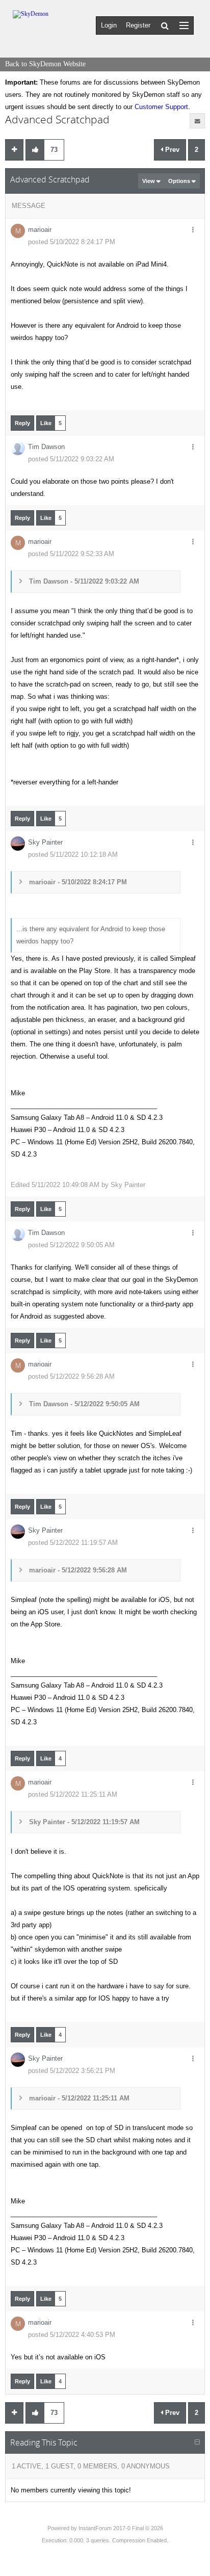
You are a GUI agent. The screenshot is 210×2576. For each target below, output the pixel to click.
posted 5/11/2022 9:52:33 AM (71, 554)
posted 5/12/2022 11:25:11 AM (73, 1794)
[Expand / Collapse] (197, 2442)
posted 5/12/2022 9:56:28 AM (71, 1376)
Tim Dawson (46, 447)
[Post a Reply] (14, 150)
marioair (40, 230)
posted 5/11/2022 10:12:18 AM (73, 855)
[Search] (165, 25)
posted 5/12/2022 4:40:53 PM (72, 2335)
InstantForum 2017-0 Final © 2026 (121, 2528)
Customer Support (161, 107)
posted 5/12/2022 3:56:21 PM (72, 2071)
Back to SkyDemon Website (45, 64)
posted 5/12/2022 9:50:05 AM (71, 1245)
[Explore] (184, 25)
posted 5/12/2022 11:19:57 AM (73, 1543)
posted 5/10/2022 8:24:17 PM (72, 242)
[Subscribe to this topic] (197, 121)
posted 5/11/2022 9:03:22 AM (71, 459)
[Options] (193, 230)
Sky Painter (45, 842)
